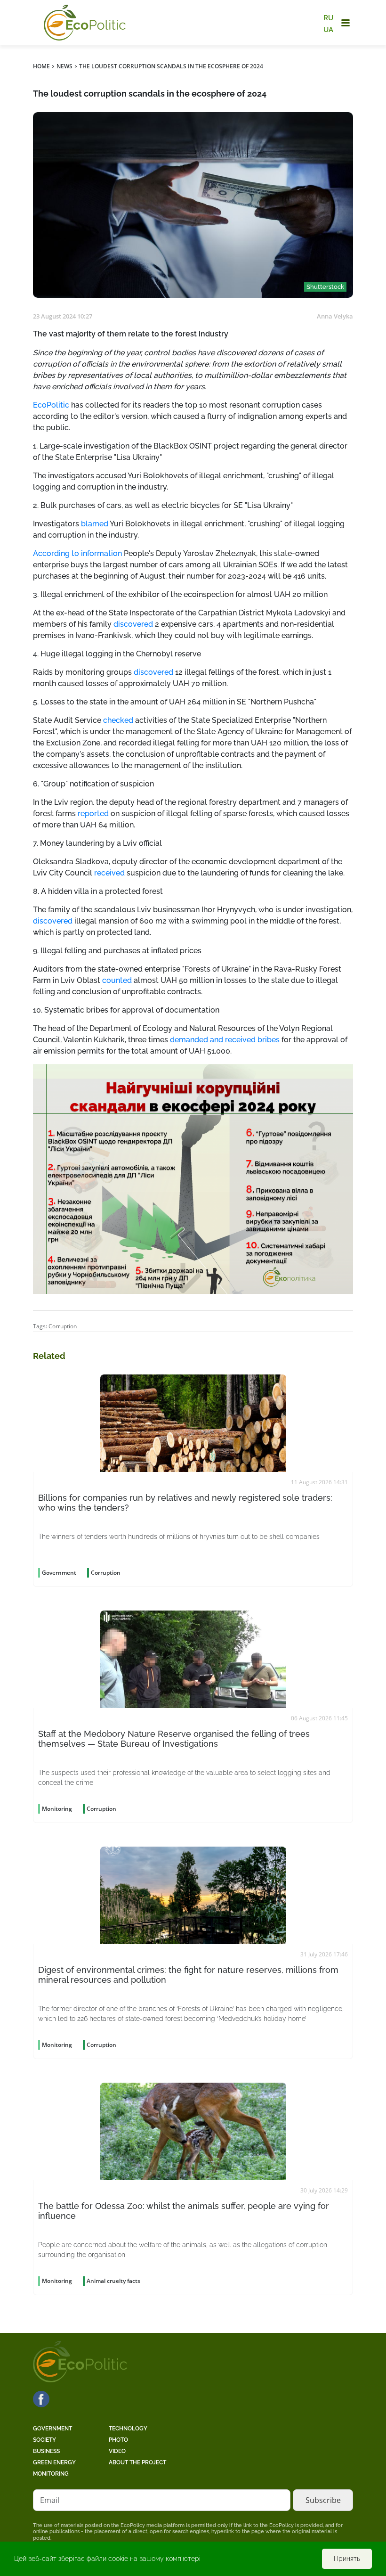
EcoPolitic (51, 405)
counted (117, 980)
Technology (128, 2429)
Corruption (63, 1326)
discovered (133, 624)
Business (46, 2451)
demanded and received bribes (225, 1040)
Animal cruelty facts (113, 2281)
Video (117, 2451)
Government (52, 2429)
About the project (137, 2462)
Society (44, 2440)
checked (118, 720)
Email (50, 2500)
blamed (95, 524)
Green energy (54, 2462)
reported (93, 814)
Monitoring (51, 2474)
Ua (328, 29)
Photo (118, 2440)
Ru (328, 18)
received (109, 873)
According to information (77, 553)
